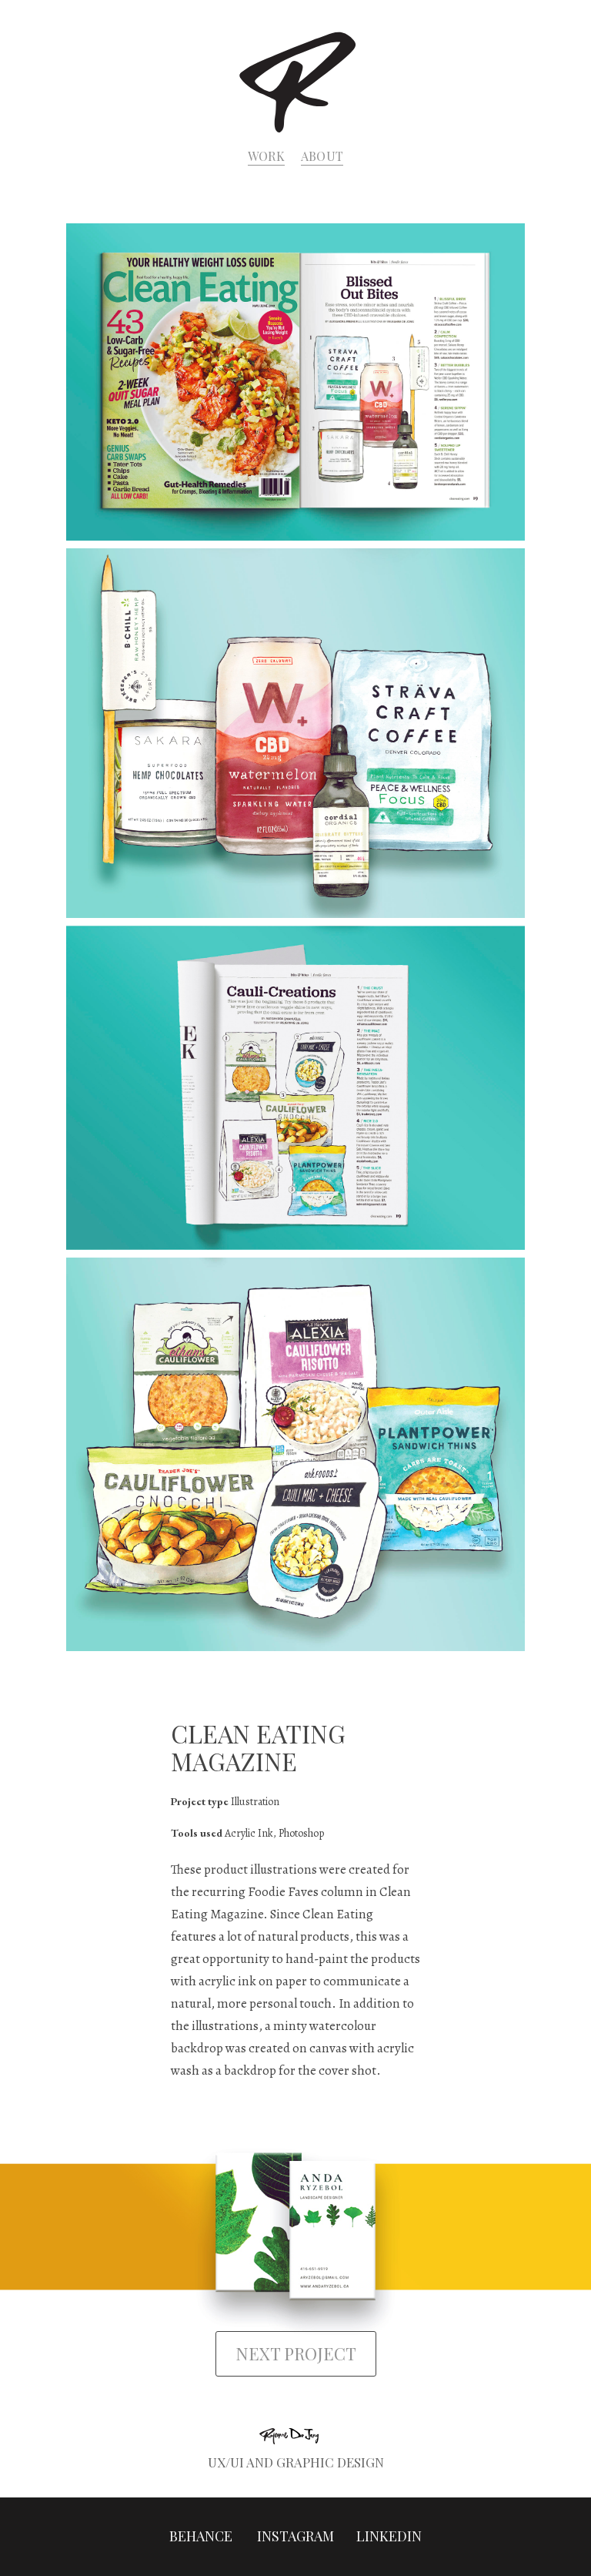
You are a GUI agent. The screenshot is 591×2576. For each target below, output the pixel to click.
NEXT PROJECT (296, 2353)
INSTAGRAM (295, 2536)
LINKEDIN (389, 2536)
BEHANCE (202, 2536)
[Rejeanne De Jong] (296, 80)
